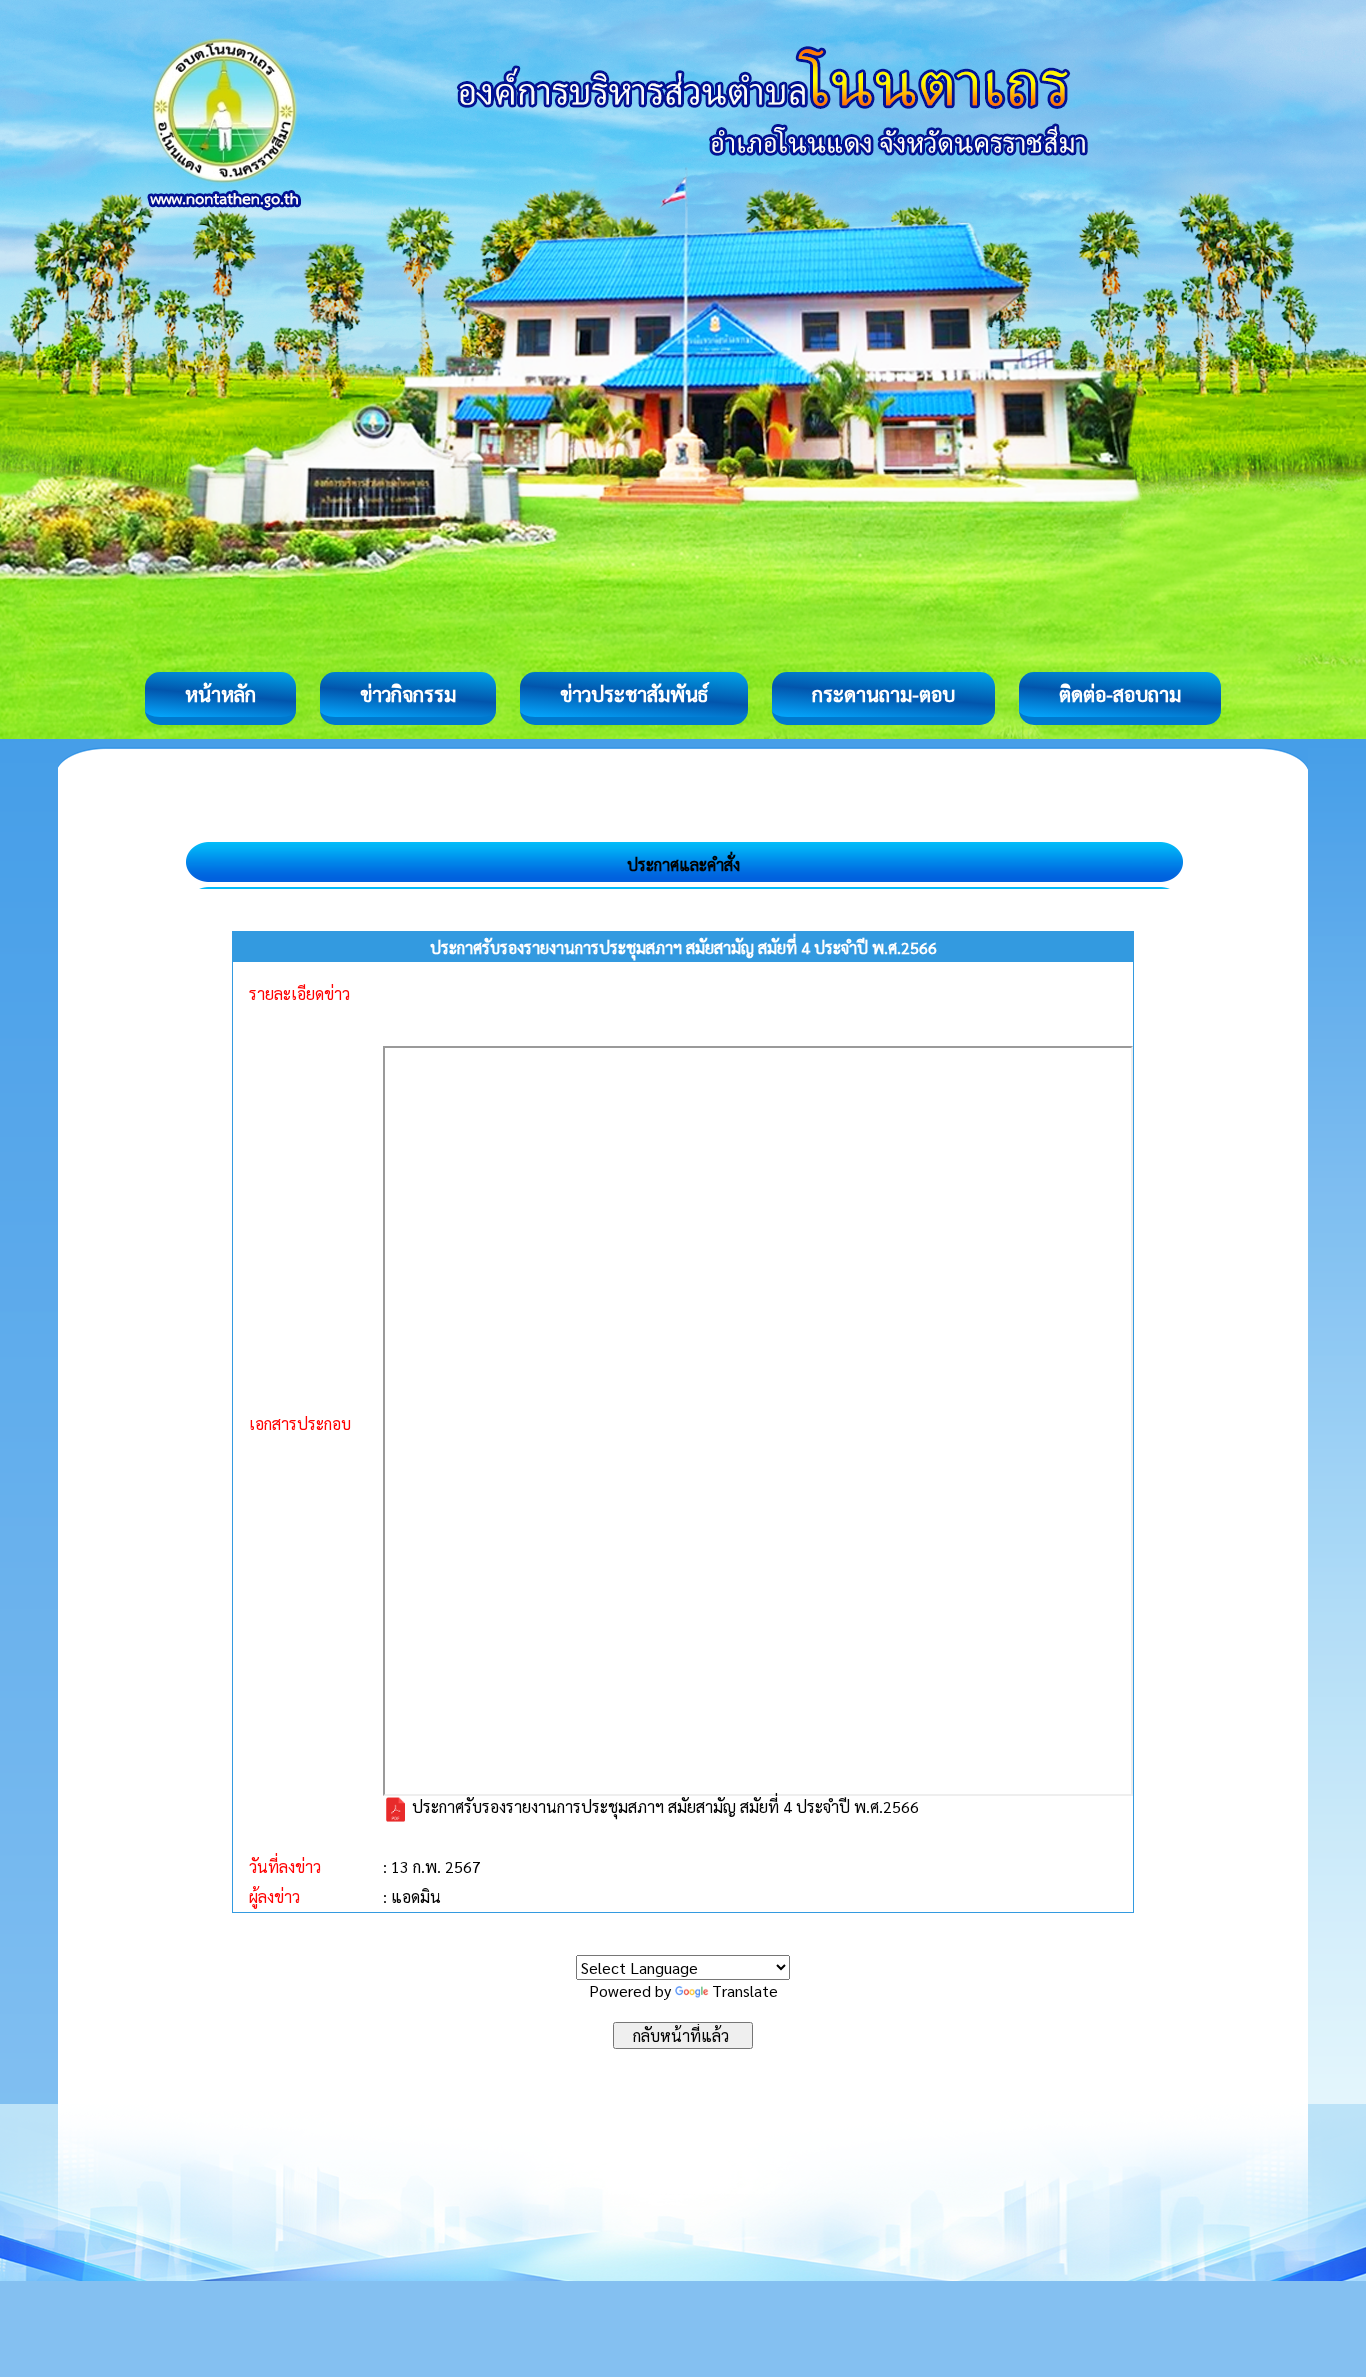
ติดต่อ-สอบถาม (1120, 694)
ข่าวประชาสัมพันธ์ (634, 694)
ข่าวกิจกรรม (408, 694)
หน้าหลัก (220, 694)
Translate (745, 1990)
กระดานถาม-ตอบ (883, 694)
